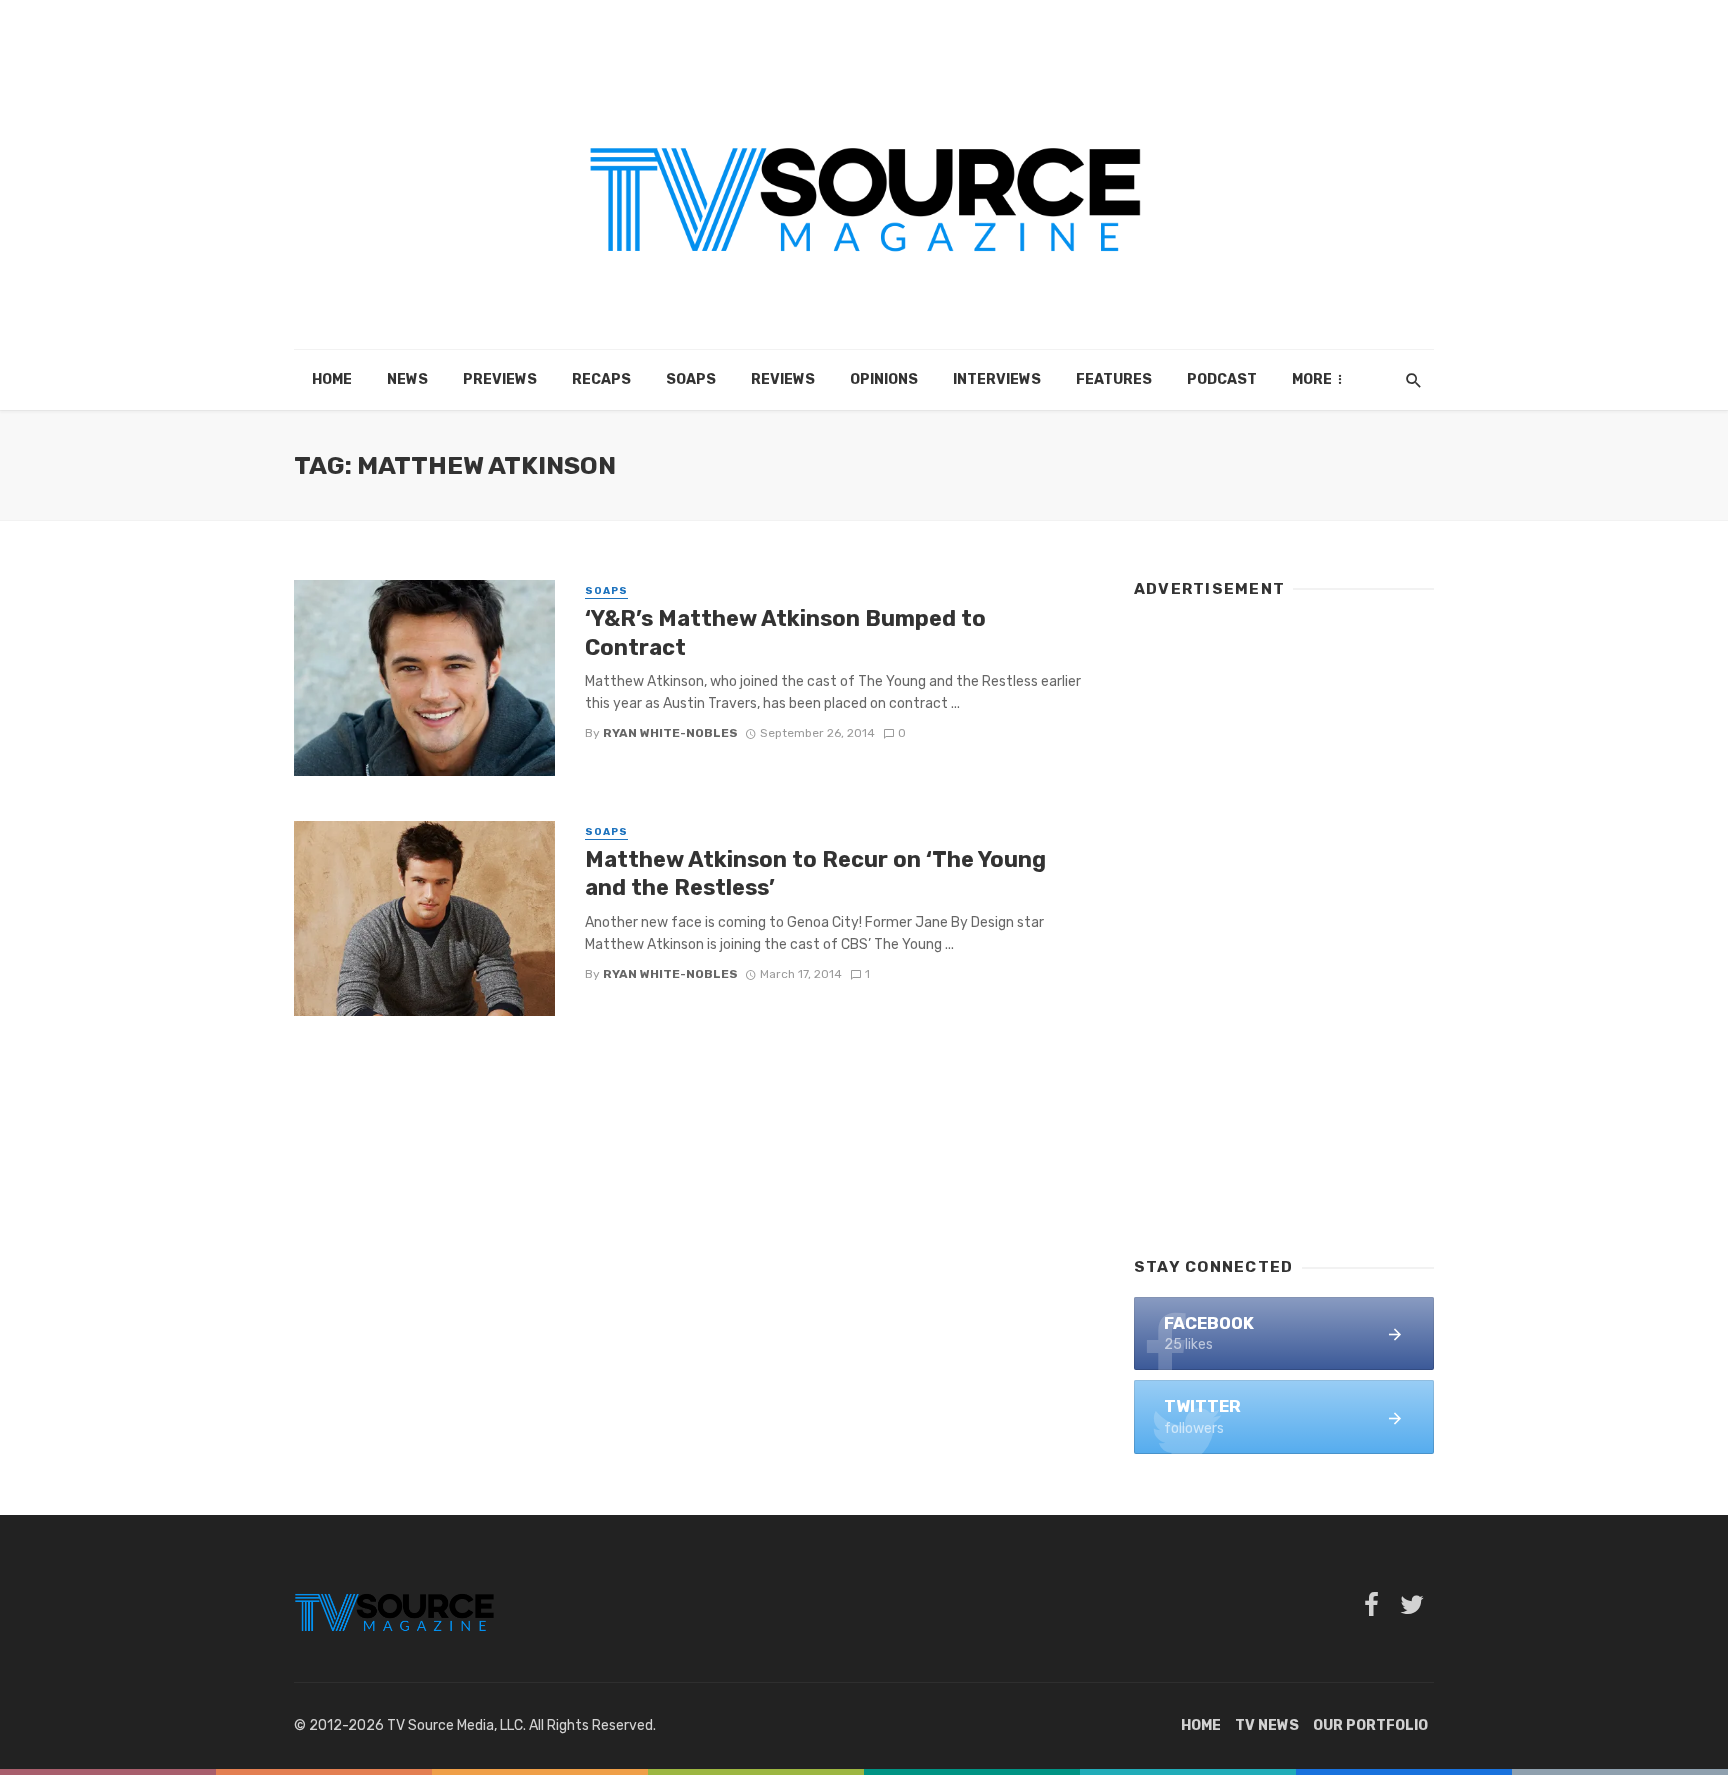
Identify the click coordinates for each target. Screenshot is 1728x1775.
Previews (500, 379)
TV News (1267, 1725)
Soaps (691, 379)
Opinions (884, 379)
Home (332, 379)
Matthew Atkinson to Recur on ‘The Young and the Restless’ (815, 873)
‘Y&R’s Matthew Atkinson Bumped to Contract (785, 632)
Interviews (997, 379)
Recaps (601, 379)
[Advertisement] (1284, 918)
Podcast (1222, 379)
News (407, 379)
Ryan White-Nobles (670, 733)
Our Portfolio (1370, 1725)
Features (1114, 379)
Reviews (783, 379)
